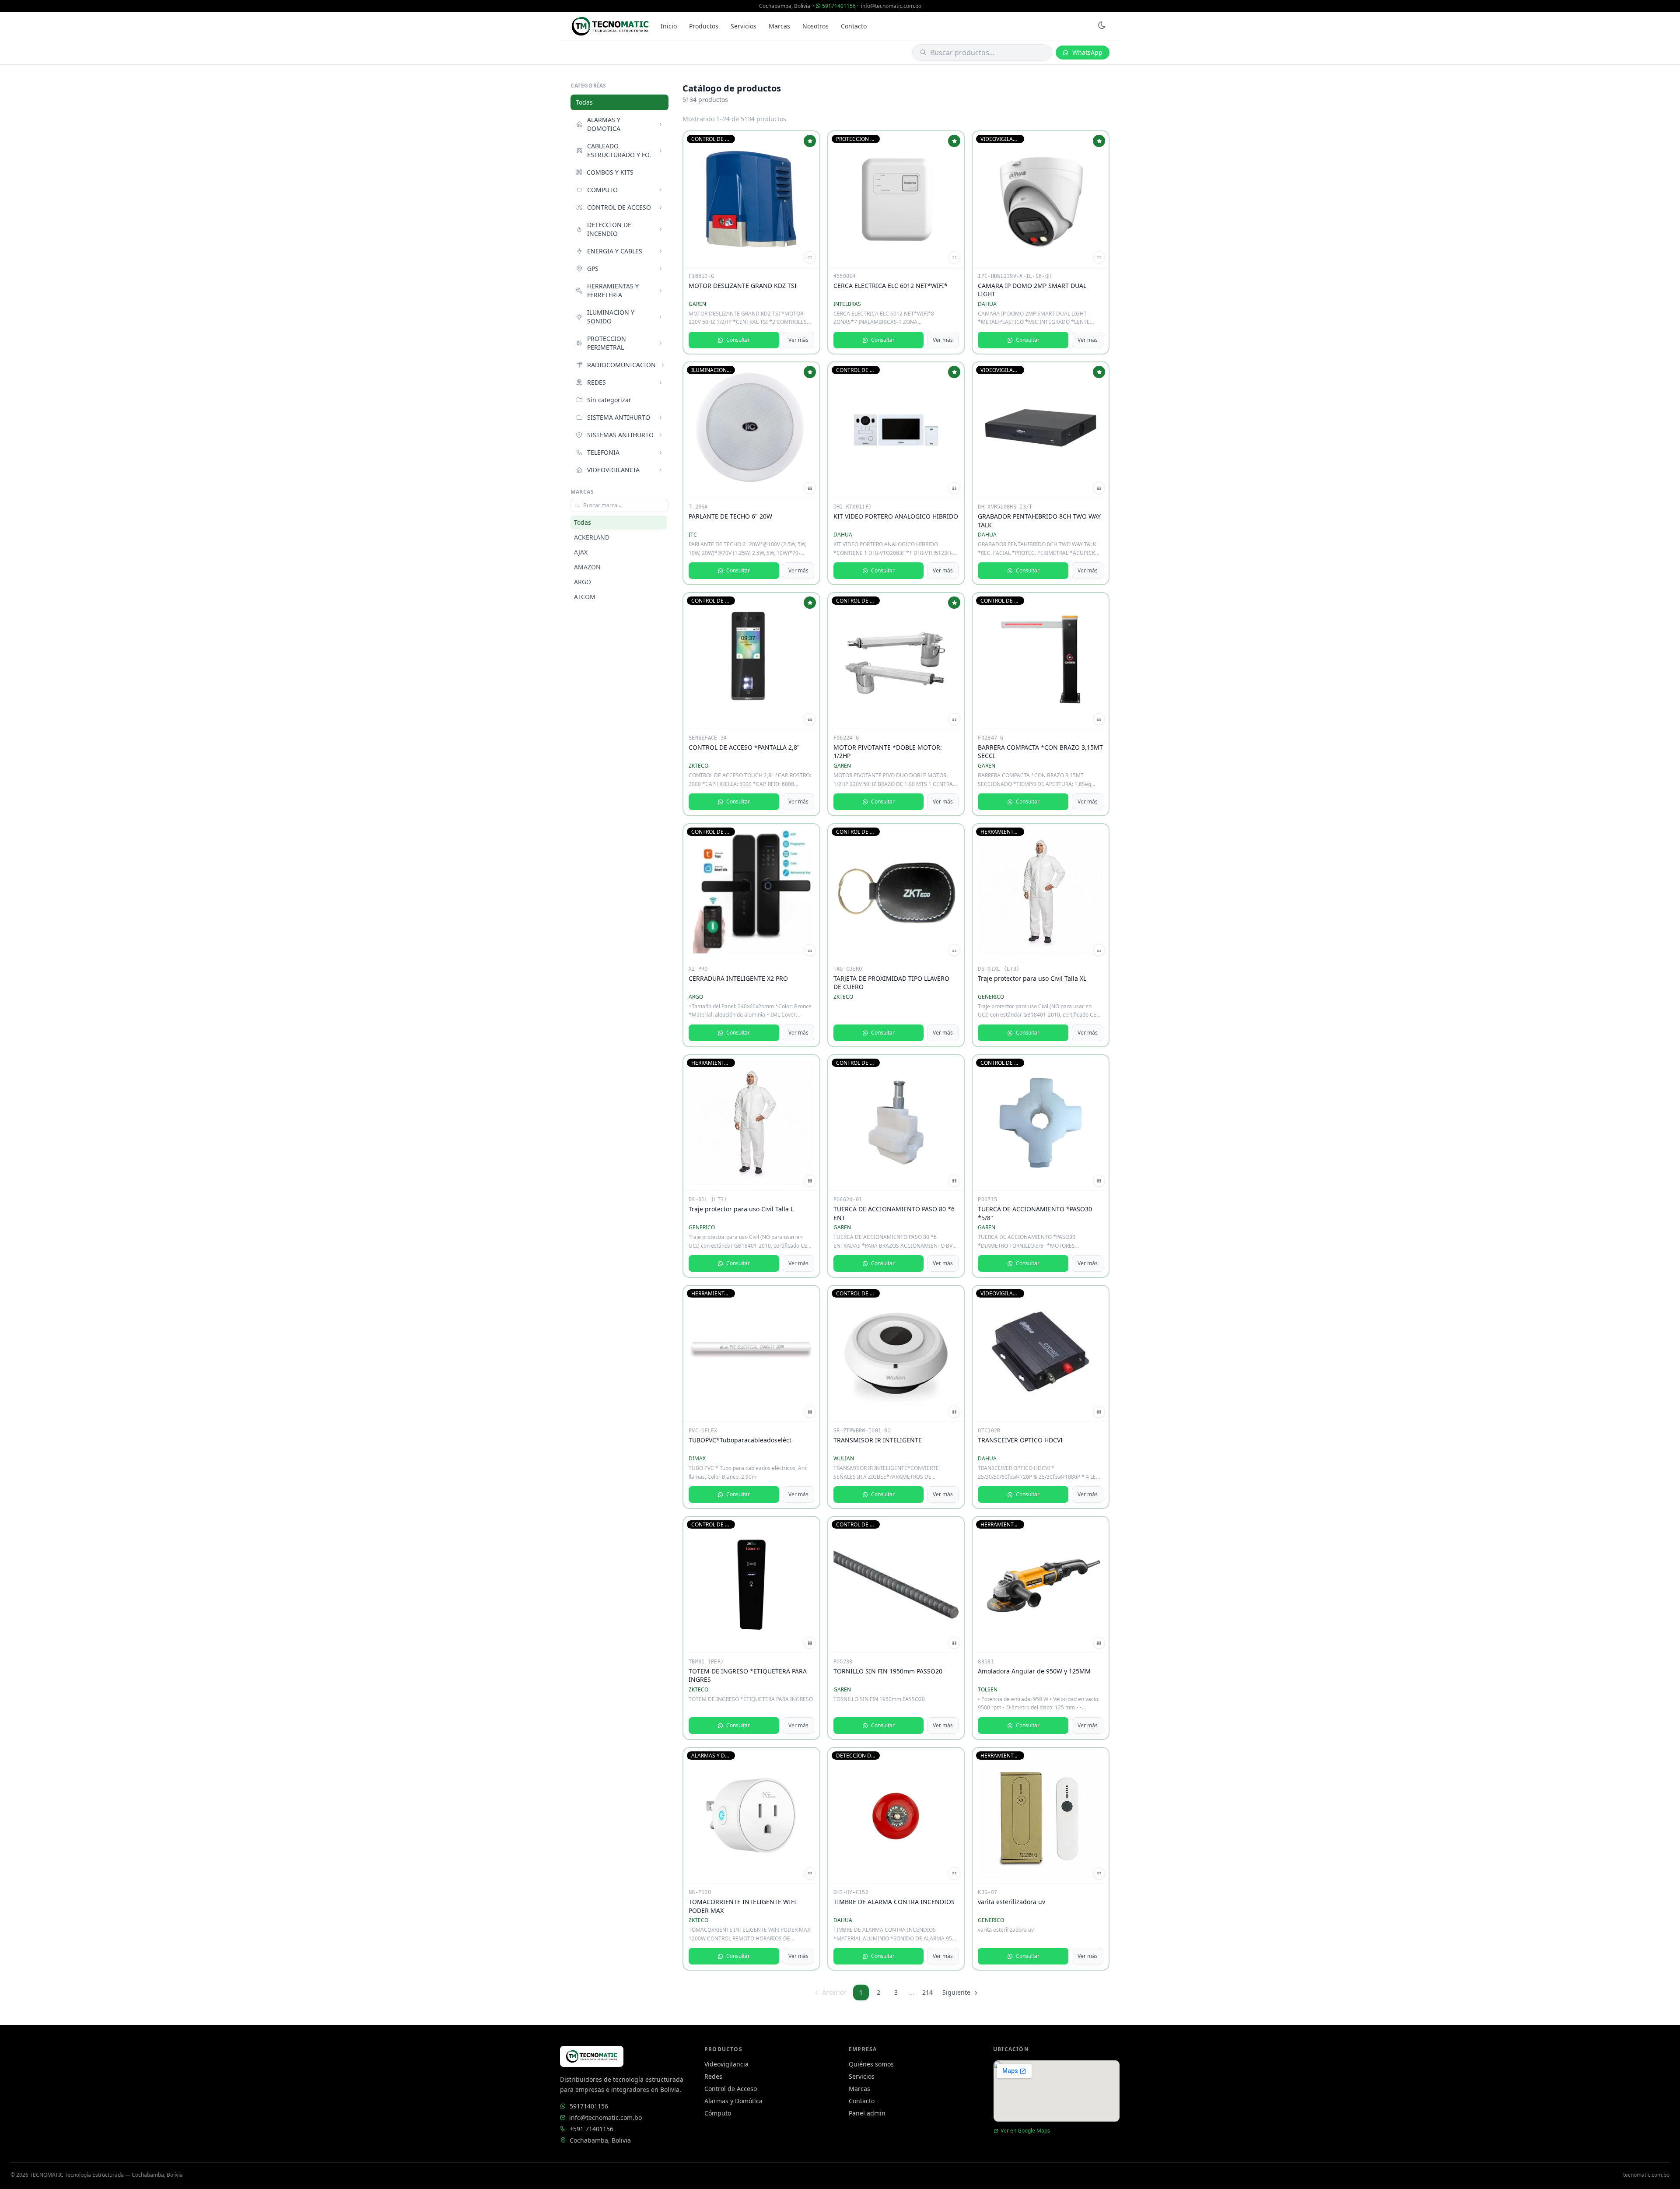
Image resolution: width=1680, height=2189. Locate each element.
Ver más (798, 340)
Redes (713, 2076)
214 (927, 1992)
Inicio (669, 26)
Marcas (779, 26)
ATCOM (585, 597)
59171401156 (839, 6)
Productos (704, 26)
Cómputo (718, 2113)
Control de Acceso (731, 2089)
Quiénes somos (871, 2064)
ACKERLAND (592, 537)
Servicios (744, 26)
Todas (584, 102)
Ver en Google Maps (1025, 2131)
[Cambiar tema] (1102, 26)
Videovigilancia (726, 2064)
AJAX (581, 552)
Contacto (854, 26)
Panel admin (867, 2113)
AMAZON (587, 567)
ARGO (583, 582)
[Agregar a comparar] (810, 257)
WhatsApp (1087, 52)
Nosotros (815, 26)
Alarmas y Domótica (733, 2101)
